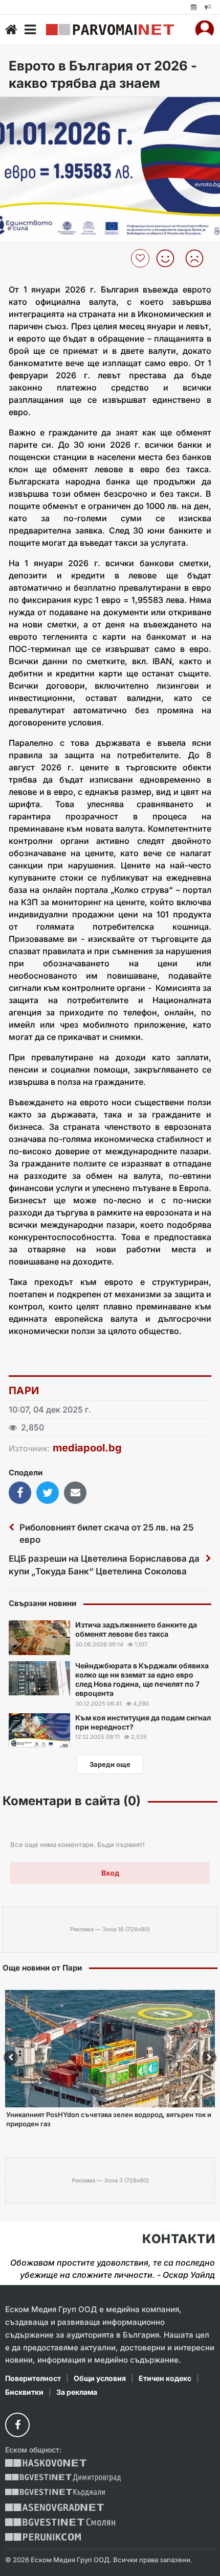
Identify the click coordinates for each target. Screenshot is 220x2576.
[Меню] (30, 30)
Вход (110, 1873)
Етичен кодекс (165, 2378)
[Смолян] (60, 2522)
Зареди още (110, 1764)
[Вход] (205, 30)
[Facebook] (17, 2425)
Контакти (179, 2239)
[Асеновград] (54, 2507)
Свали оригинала (36, 107)
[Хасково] (46, 2463)
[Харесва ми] (169, 258)
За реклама (77, 2392)
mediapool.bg (87, 1448)
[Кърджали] (55, 2493)
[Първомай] (110, 30)
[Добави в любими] (141, 258)
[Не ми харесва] (198, 258)
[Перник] (43, 2537)
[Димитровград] (63, 2478)
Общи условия (100, 2378)
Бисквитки (24, 2392)
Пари (24, 1391)
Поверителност (33, 2378)
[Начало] (11, 30)
